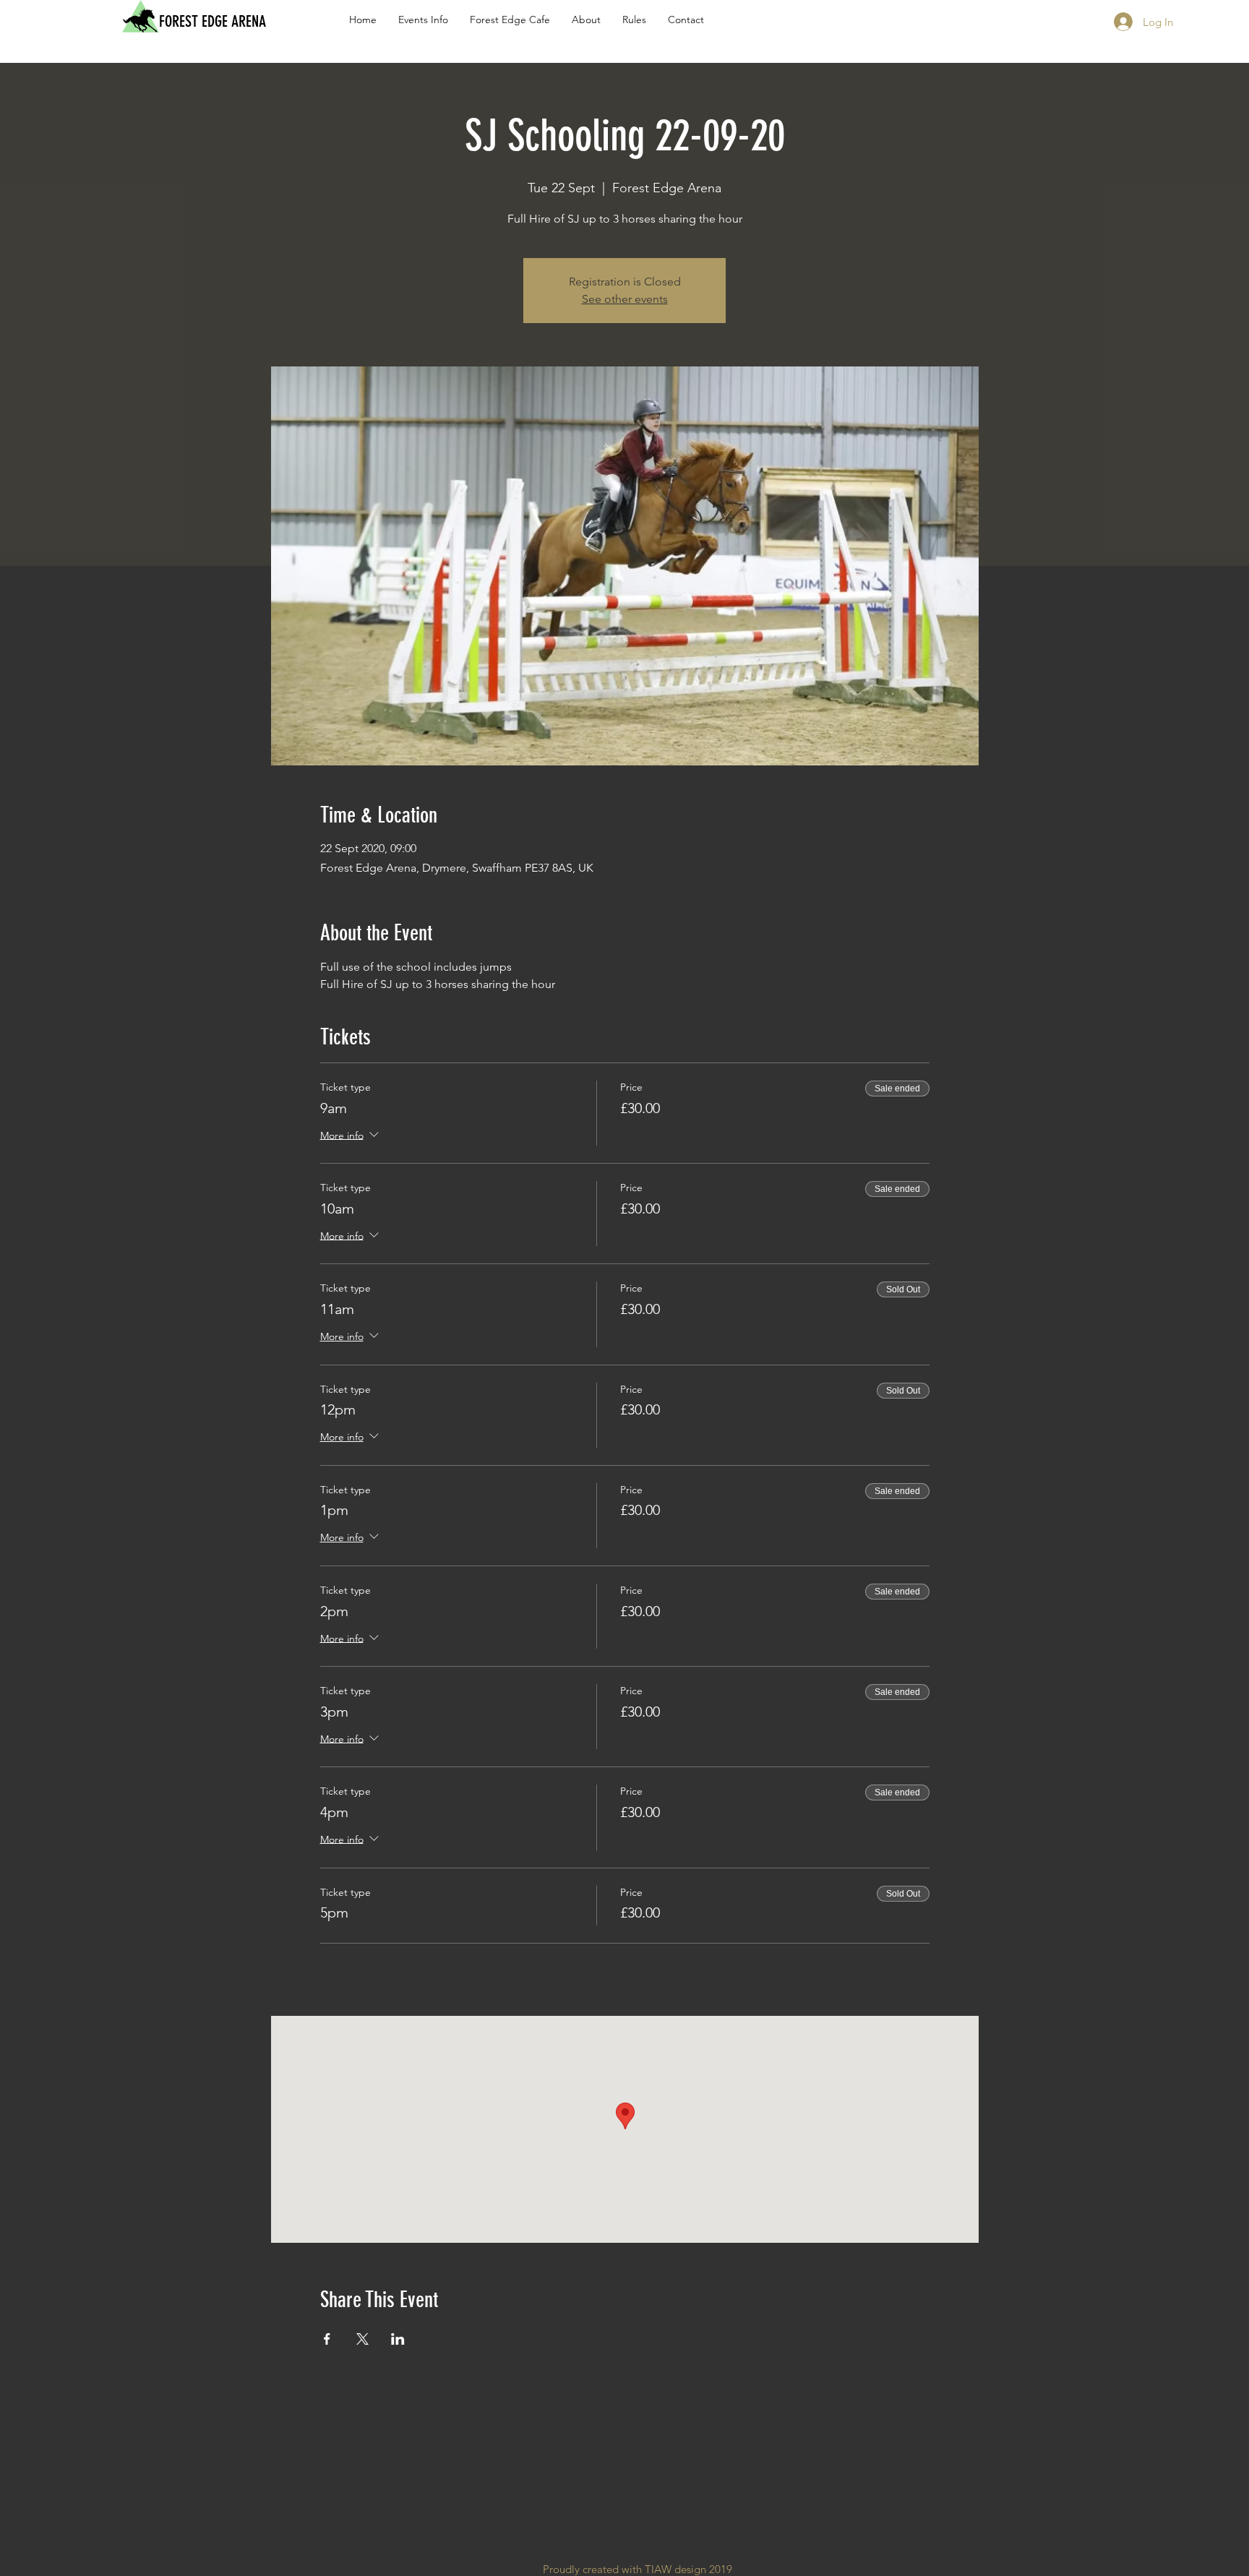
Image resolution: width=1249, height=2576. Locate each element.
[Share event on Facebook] (327, 2339)
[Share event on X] (362, 2339)
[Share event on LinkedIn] (398, 2339)
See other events (625, 299)
